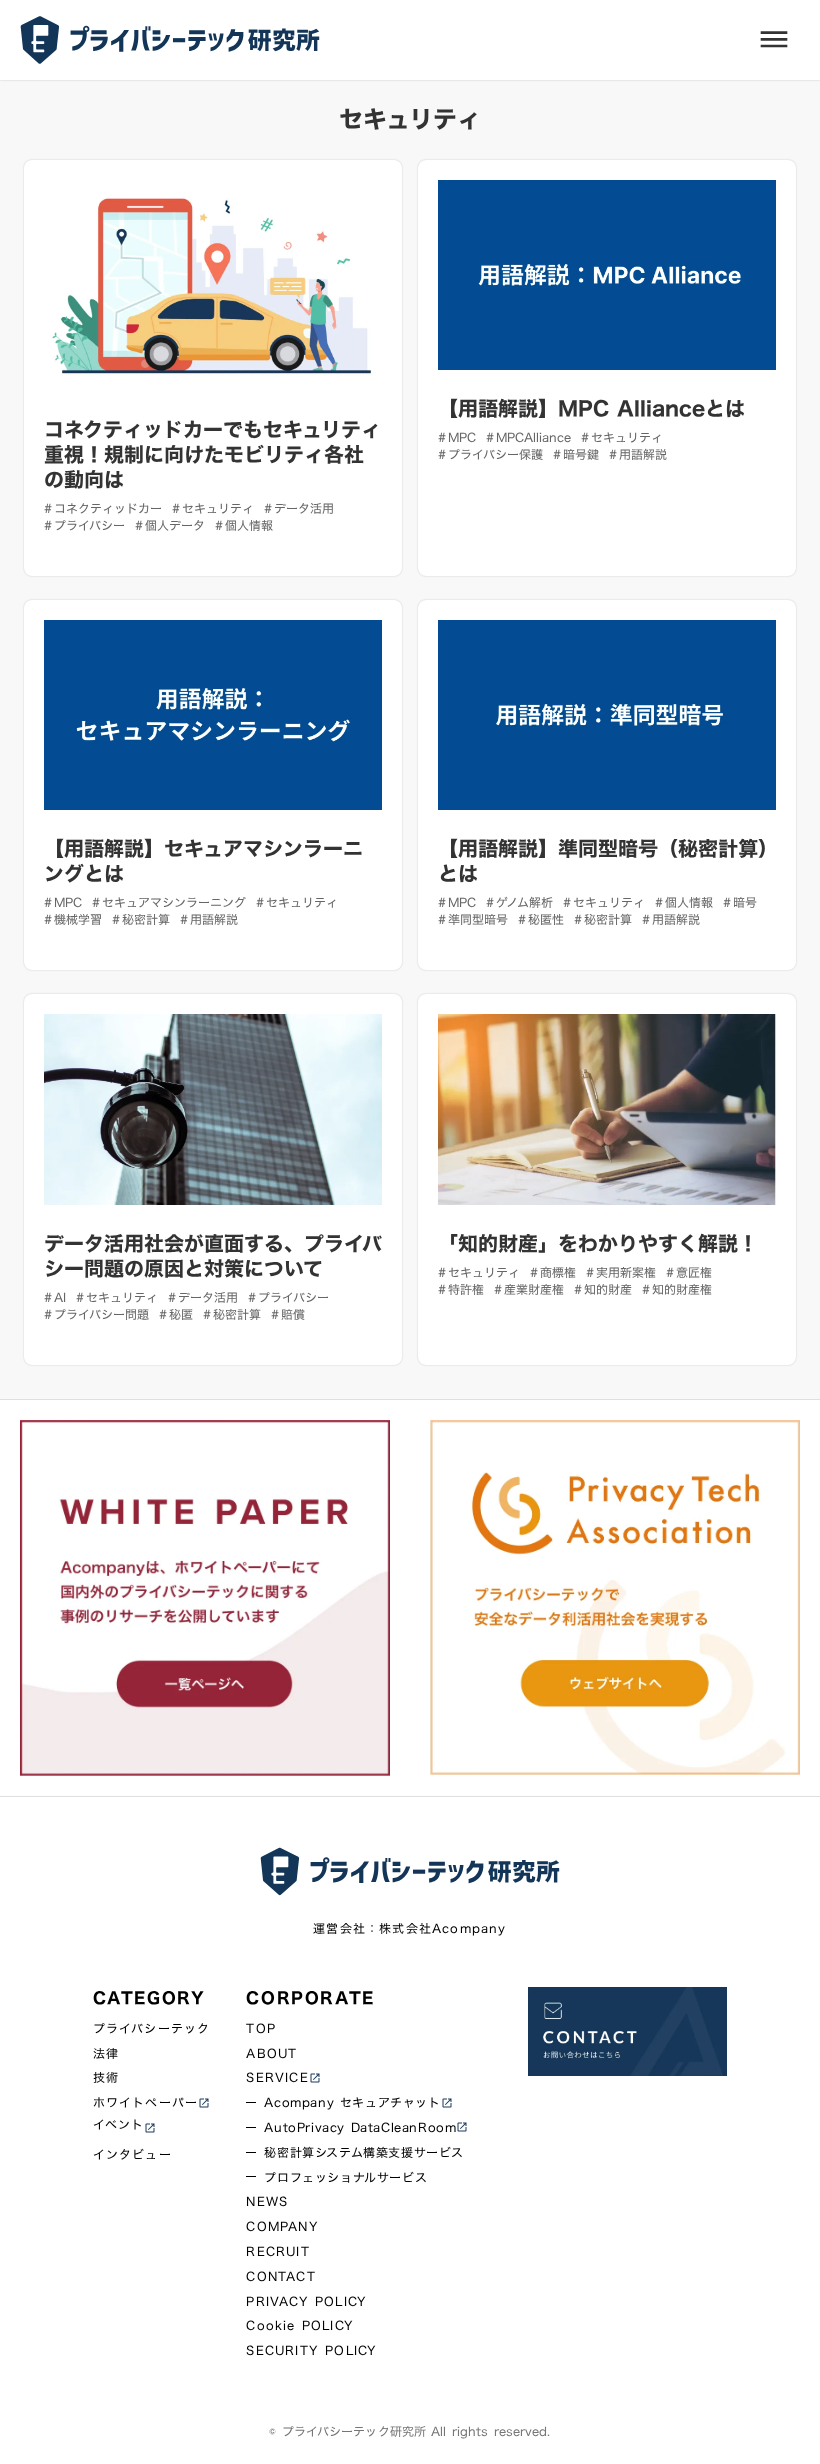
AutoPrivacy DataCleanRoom (360, 2127)
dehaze (774, 40)
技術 (106, 2077)
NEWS (267, 2201)
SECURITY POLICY (311, 2350)
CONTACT (280, 2276)
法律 (106, 2053)
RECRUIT (277, 2251)
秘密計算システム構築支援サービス (364, 2152)
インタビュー (132, 2154)
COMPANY (282, 2226)
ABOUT (271, 2053)
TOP (261, 2028)
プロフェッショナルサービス (345, 2177)
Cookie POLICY (300, 2325)
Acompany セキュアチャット (352, 2102)
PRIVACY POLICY (306, 2301)
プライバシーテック (152, 2028)
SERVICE (277, 2077)
